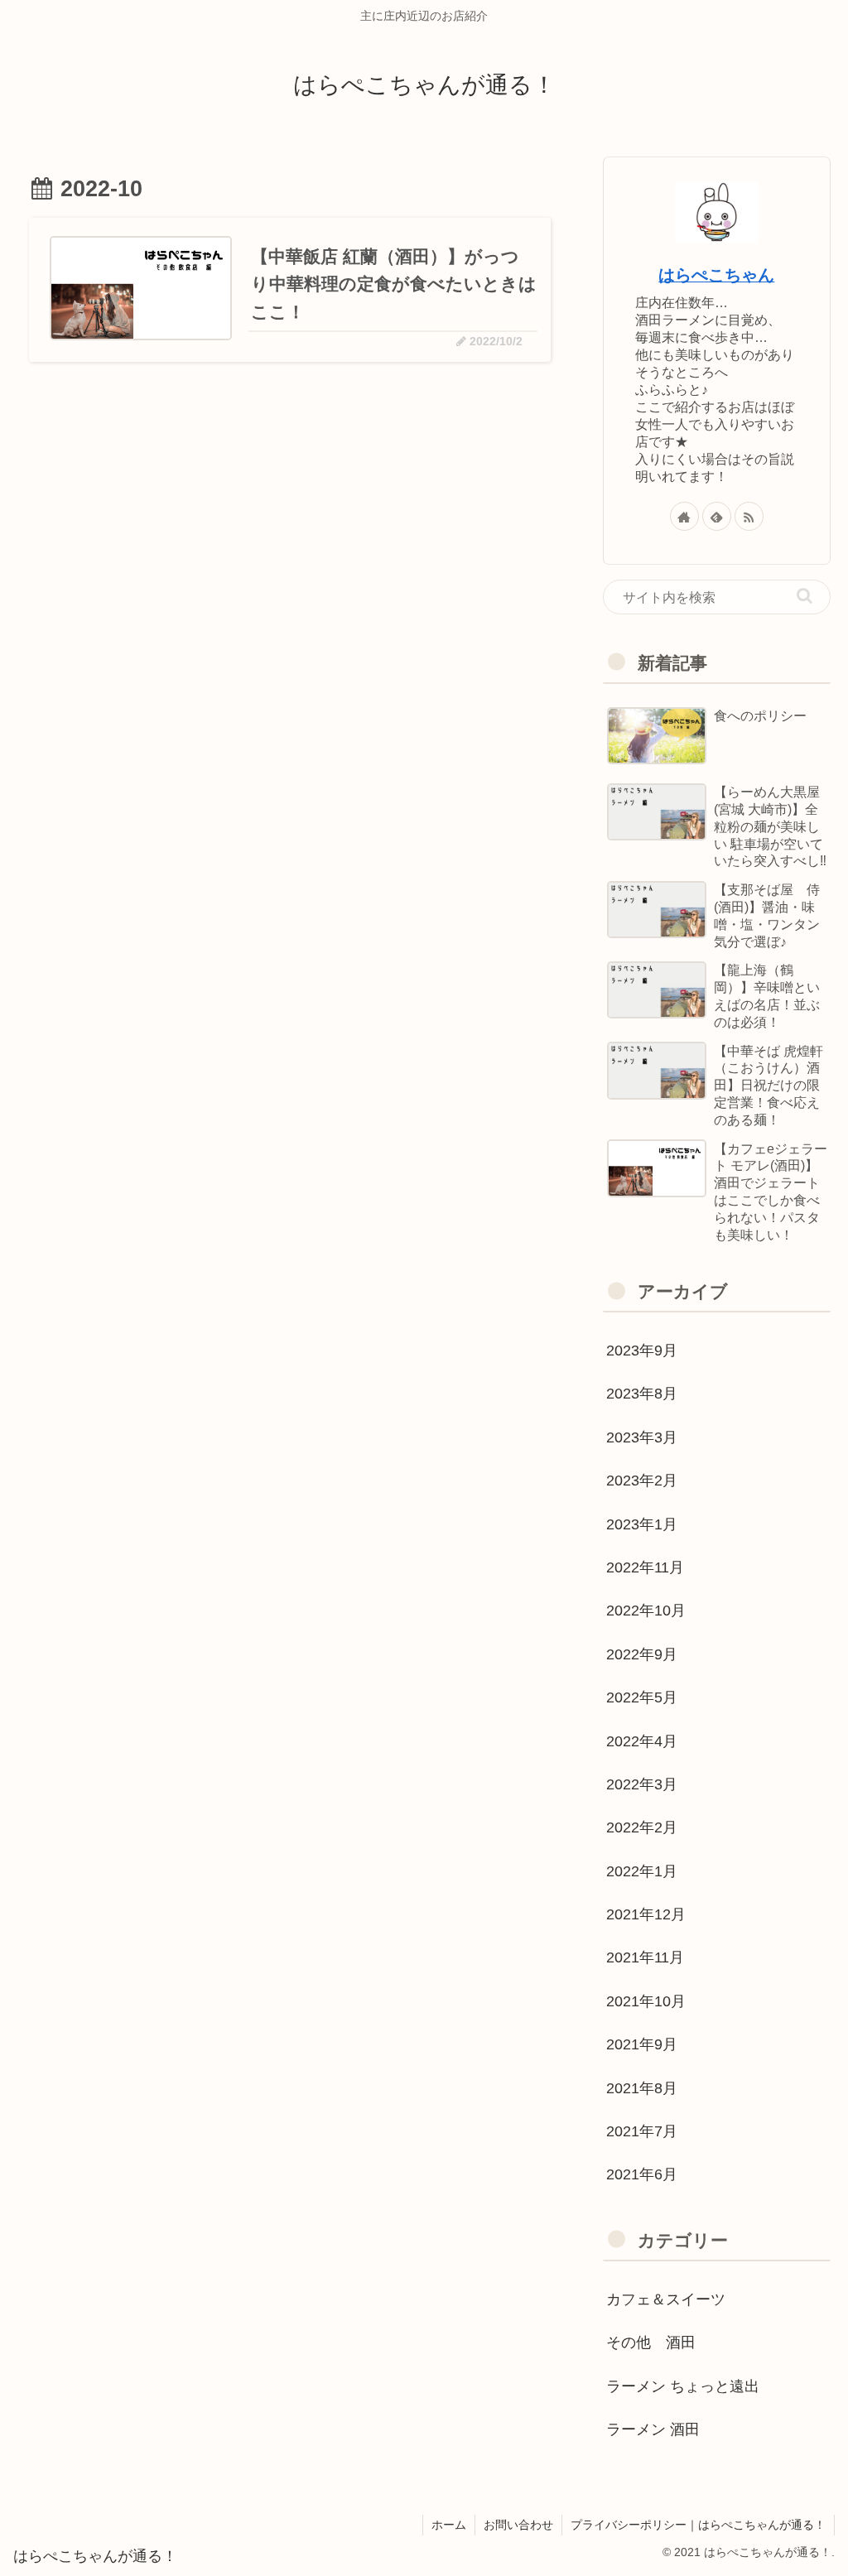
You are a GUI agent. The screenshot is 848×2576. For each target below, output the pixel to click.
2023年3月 (642, 1437)
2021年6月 (642, 2174)
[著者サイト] (684, 516)
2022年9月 (642, 1654)
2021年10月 (646, 2001)
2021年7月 (642, 2131)
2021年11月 (645, 1957)
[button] (805, 596)
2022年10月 (646, 1611)
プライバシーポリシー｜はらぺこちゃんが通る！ (698, 2525)
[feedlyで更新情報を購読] (717, 516)
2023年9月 (642, 1351)
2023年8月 (642, 1394)
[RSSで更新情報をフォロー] (749, 516)
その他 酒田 (651, 2342)
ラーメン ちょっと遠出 (683, 2386)
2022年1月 (642, 1871)
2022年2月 (642, 1827)
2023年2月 (642, 1481)
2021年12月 (646, 1914)
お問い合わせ (518, 2525)
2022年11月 (645, 1567)
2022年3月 (642, 1784)
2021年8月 (642, 2088)
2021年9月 (642, 2044)
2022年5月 (642, 1697)
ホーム (449, 2525)
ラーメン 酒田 (653, 2429)
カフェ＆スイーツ (666, 2299)
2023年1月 (642, 1524)
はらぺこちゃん (716, 275)
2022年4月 (642, 1741)
